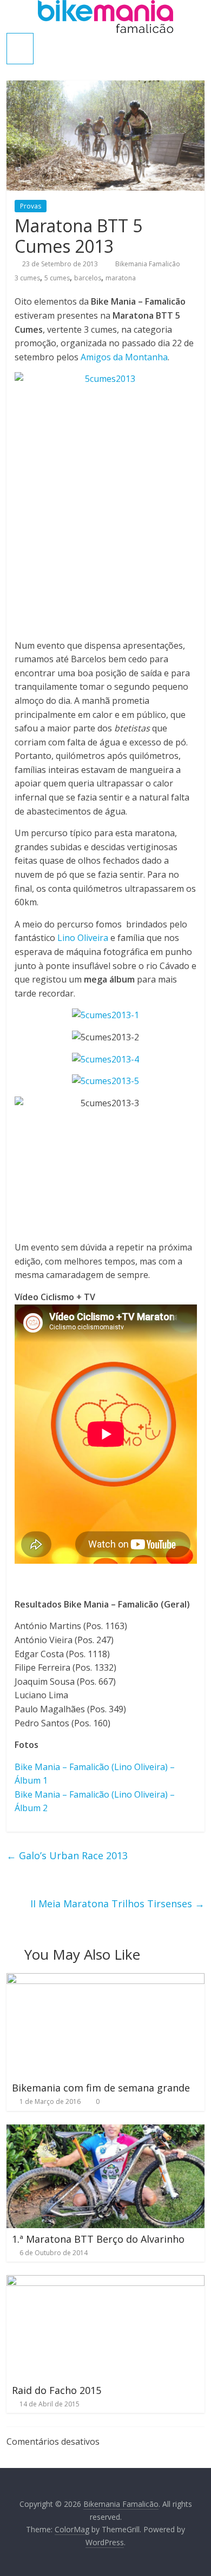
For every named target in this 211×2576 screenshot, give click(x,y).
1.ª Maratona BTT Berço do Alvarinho (98, 2239)
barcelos (88, 278)
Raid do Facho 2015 (57, 2390)
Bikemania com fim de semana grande (101, 2088)
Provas (31, 206)
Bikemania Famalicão (149, 264)
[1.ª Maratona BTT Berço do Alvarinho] (106, 2131)
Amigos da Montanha (124, 357)
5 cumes (57, 278)
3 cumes (27, 278)
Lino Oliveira (83, 938)
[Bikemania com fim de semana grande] (106, 1980)
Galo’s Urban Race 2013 (67, 1855)
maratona (121, 278)
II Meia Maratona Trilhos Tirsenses (117, 1904)
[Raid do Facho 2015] (106, 2282)
